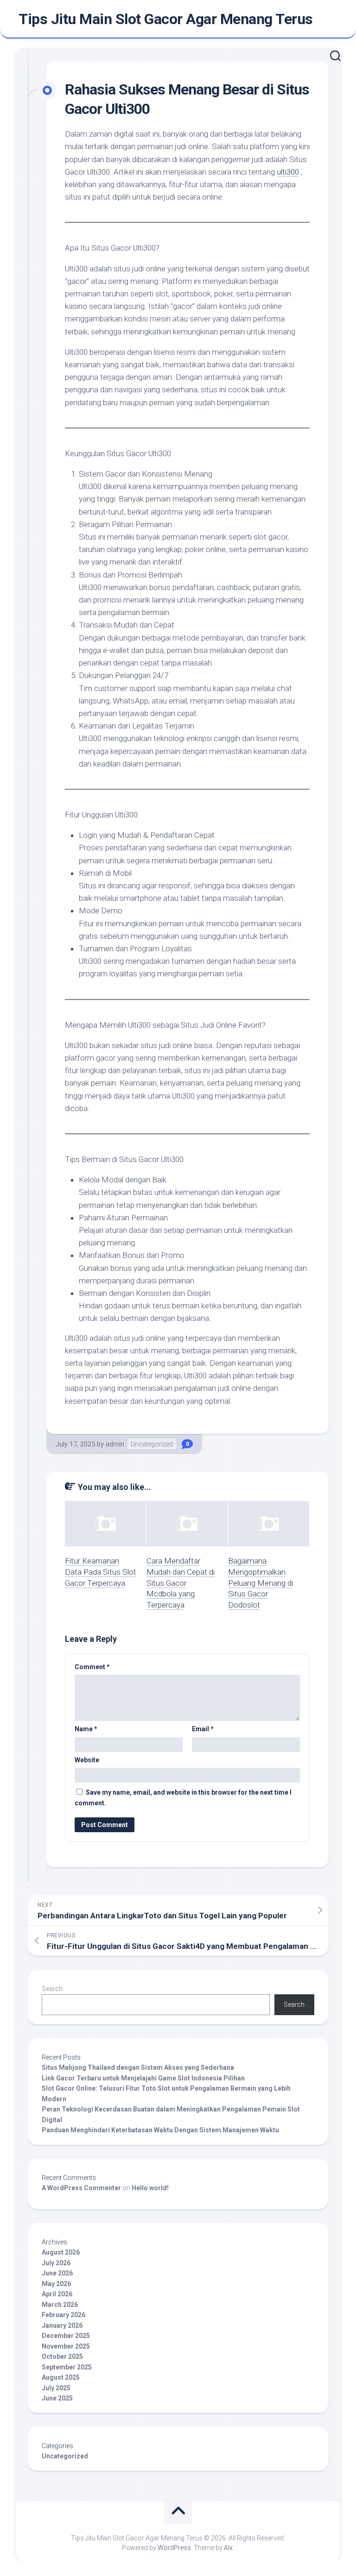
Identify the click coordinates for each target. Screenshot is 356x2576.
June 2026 (57, 2273)
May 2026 (56, 2284)
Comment (92, 1667)
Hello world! (150, 2188)
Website (87, 1760)
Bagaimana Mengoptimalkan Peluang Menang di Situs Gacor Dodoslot (261, 1583)
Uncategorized (152, 1444)
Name (86, 1729)
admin (115, 1444)
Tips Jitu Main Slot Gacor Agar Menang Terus (166, 19)
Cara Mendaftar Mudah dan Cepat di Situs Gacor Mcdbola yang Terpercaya (181, 1583)
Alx (228, 2548)
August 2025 (61, 2377)
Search (52, 1989)
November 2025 (66, 2346)
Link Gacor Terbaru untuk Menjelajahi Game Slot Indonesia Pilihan (143, 2078)
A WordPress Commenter (81, 2188)
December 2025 (66, 2336)
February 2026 (64, 2315)
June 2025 (57, 2398)
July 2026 (56, 2263)
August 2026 (61, 2252)
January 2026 (62, 2325)
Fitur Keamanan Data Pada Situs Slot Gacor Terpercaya (101, 1572)
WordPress (174, 2548)
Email (203, 1729)
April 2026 (57, 2294)
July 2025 (56, 2388)
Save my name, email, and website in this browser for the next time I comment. (183, 1798)
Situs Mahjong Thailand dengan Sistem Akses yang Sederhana (138, 2067)
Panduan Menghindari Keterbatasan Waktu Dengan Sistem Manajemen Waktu (160, 2130)
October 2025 (62, 2356)
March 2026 (60, 2305)
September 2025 (67, 2367)
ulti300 (288, 172)
